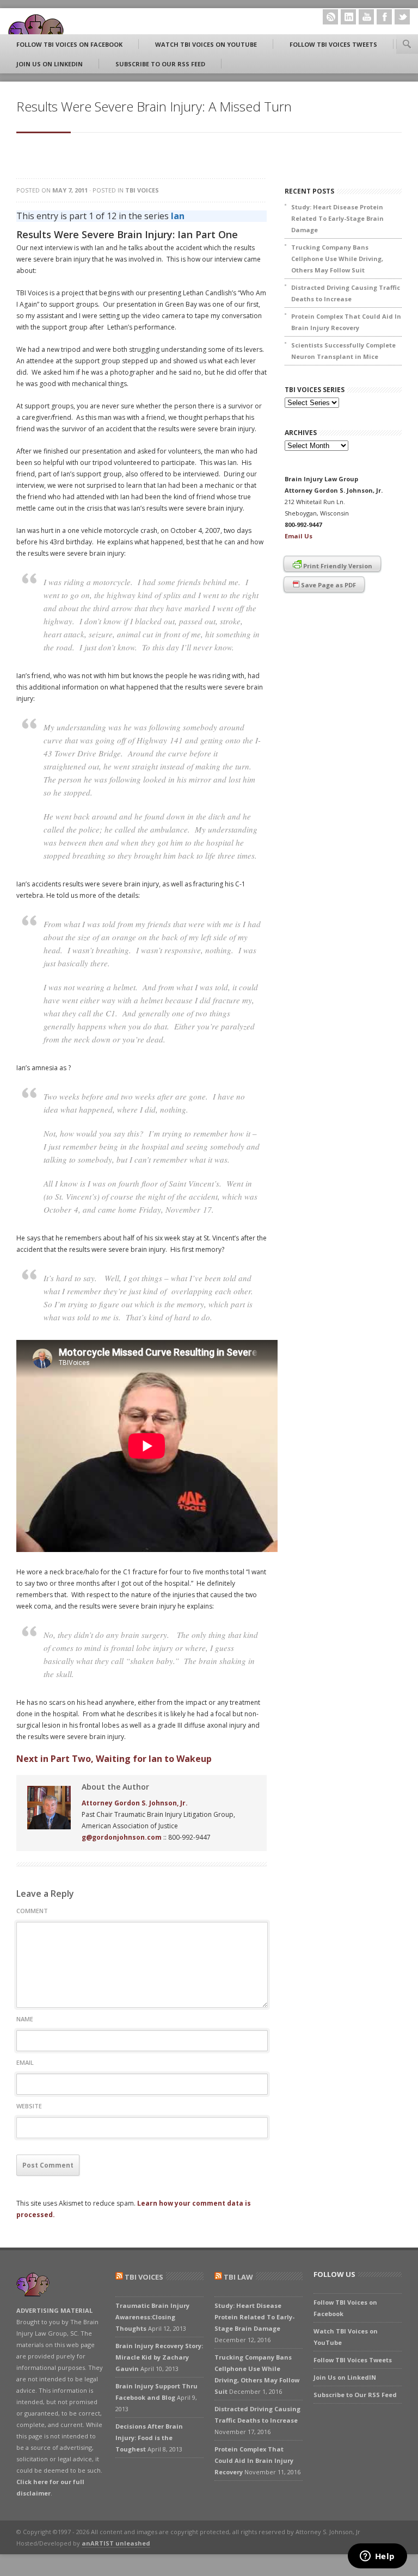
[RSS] (330, 17)
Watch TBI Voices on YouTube (206, 44)
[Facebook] (384, 17)
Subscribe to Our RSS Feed (160, 64)
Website (29, 2106)
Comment (32, 1911)
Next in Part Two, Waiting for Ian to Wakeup (114, 1759)
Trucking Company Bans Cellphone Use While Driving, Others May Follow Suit (337, 259)
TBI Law (238, 2277)
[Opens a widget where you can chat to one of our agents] (377, 2557)
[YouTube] (366, 17)
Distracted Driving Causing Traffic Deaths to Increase (346, 293)
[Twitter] (402, 17)
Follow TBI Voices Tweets (333, 44)
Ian (178, 216)
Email (25, 2062)
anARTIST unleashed (116, 2543)
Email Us (299, 536)
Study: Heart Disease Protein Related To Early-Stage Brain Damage (337, 218)
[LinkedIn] (348, 17)
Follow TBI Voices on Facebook (69, 44)
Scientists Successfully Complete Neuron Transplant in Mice (343, 351)
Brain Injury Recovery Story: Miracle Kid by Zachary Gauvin (159, 2357)
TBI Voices (142, 190)
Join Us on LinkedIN (50, 64)
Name (25, 2019)
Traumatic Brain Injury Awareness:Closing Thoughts (152, 2317)
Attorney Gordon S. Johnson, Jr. (135, 1803)
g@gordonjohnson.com (122, 1837)
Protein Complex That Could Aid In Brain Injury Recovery (346, 322)
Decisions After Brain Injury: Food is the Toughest (149, 2438)
